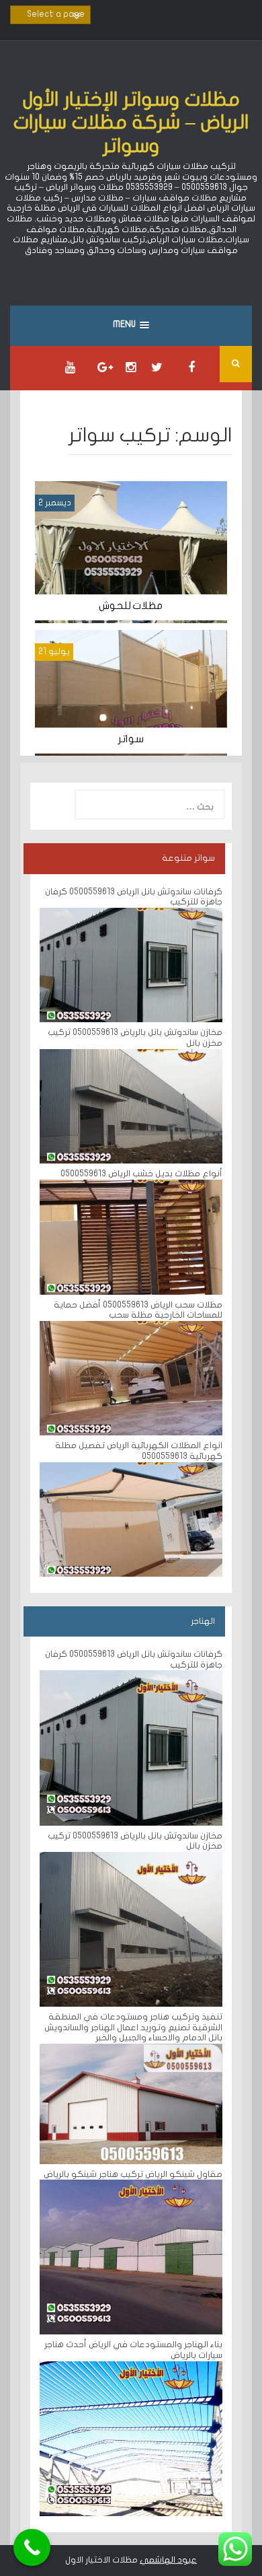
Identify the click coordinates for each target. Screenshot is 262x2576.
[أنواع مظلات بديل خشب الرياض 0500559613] (131, 1236)
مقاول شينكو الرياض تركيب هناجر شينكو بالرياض (133, 2174)
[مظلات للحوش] (131, 552)
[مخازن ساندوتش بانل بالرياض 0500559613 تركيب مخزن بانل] (131, 1106)
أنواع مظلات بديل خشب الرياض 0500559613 (140, 1174)
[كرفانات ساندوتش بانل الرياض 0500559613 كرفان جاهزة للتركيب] (131, 964)
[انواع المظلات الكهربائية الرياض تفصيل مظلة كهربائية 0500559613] (131, 1519)
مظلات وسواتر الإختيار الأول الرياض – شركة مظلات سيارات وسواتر (131, 123)
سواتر (131, 739)
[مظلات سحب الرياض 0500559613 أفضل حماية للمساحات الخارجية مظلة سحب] (131, 1378)
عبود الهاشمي (168, 2560)
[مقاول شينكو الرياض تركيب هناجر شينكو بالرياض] (131, 2257)
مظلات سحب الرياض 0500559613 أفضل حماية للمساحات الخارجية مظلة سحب (138, 1310)
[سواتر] (131, 692)
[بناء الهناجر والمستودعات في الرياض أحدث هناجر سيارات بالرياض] (131, 2438)
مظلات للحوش (131, 606)
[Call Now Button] (32, 2547)
